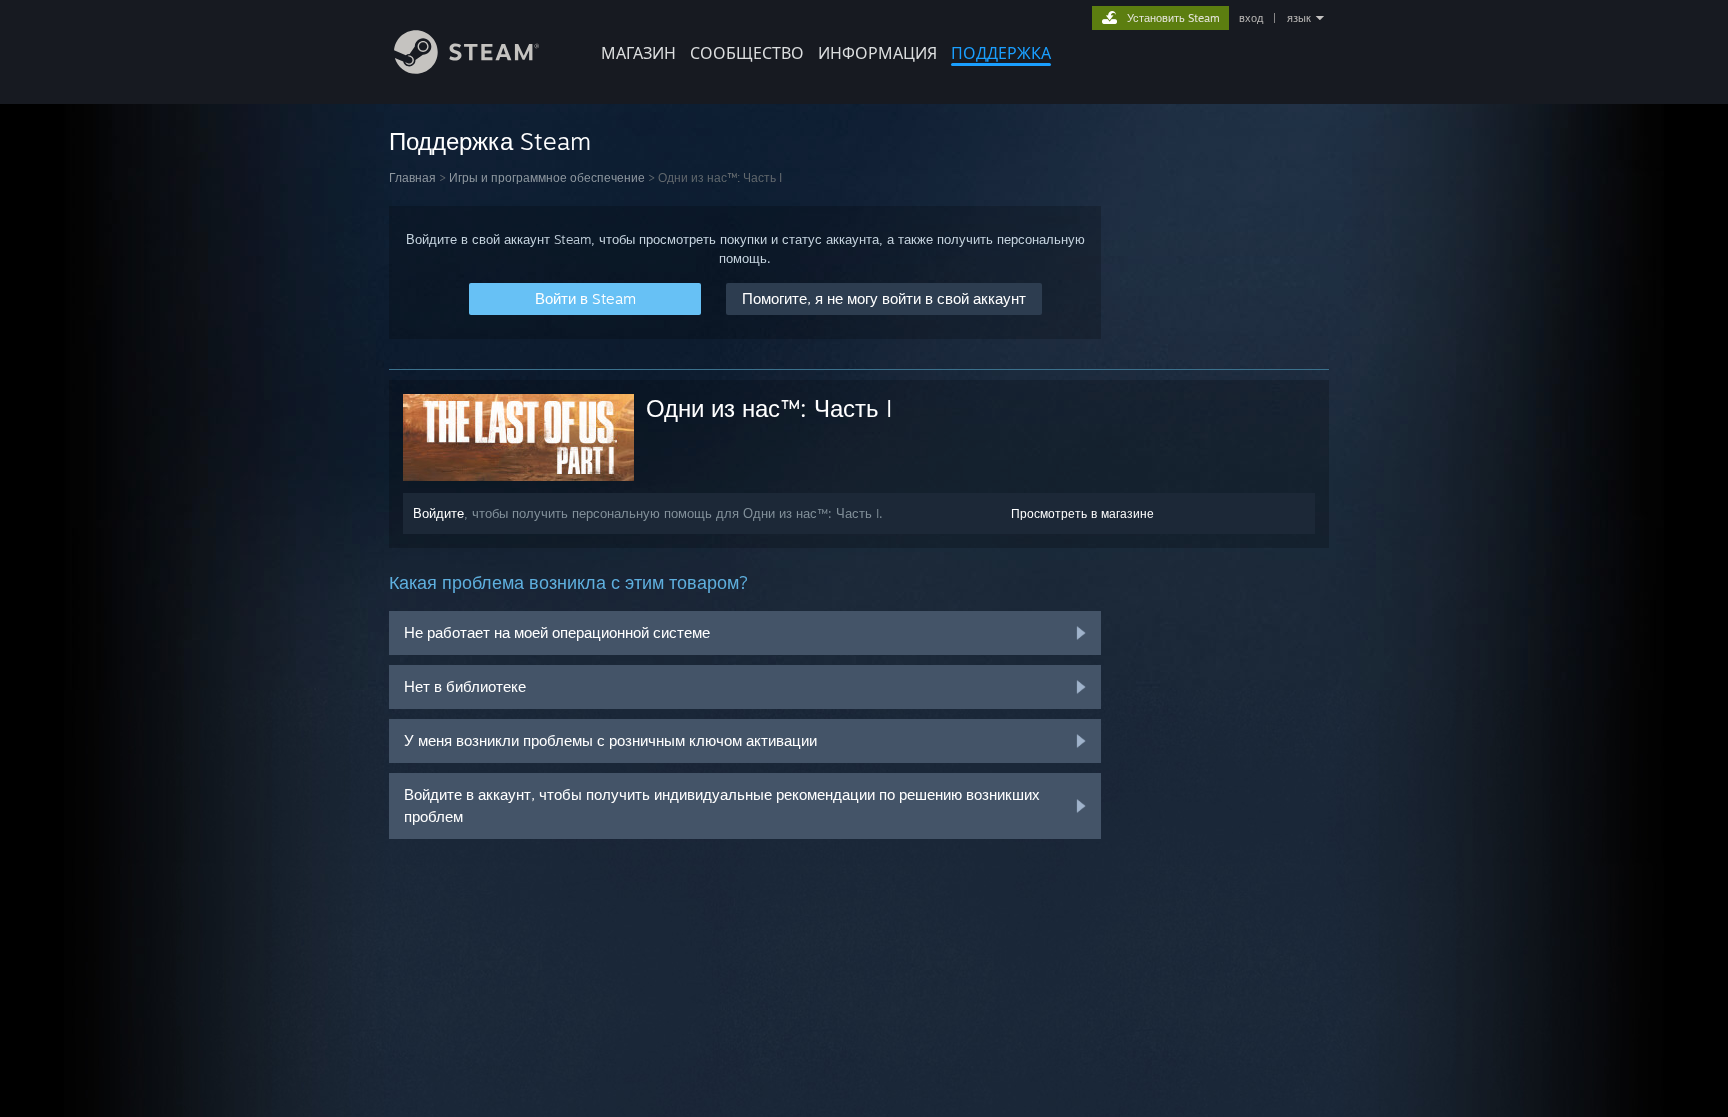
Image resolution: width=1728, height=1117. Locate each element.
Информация (877, 53)
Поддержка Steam (490, 141)
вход (1251, 18)
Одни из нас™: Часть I (769, 408)
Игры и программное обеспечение (547, 177)
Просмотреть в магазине (1082, 513)
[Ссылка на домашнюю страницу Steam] (466, 68)
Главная (412, 177)
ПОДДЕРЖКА (1001, 53)
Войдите (438, 513)
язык (1299, 18)
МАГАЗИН (638, 53)
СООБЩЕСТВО (747, 53)
